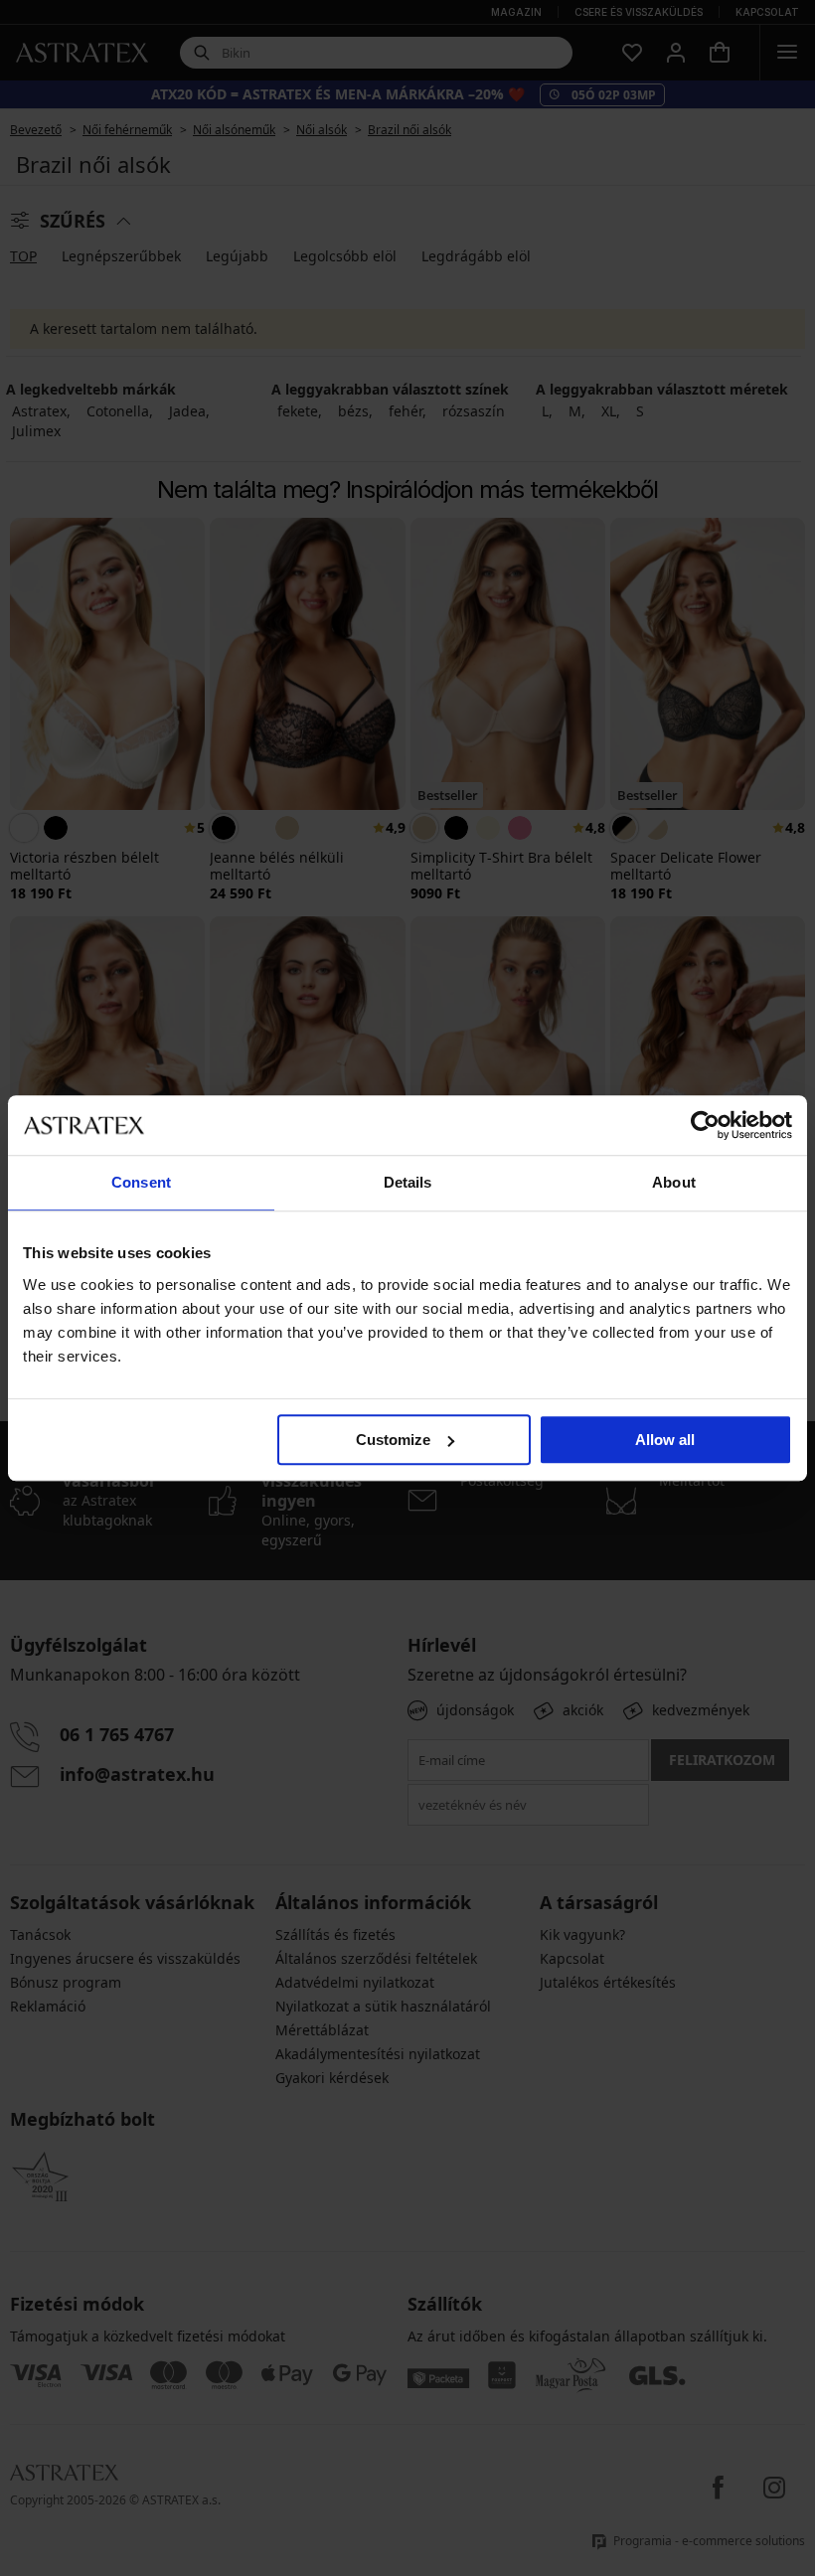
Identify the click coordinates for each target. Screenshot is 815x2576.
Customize (393, 1440)
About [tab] (674, 1182)
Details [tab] (408, 1182)
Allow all (665, 1440)
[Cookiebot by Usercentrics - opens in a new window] (705, 1125)
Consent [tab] (141, 1182)
